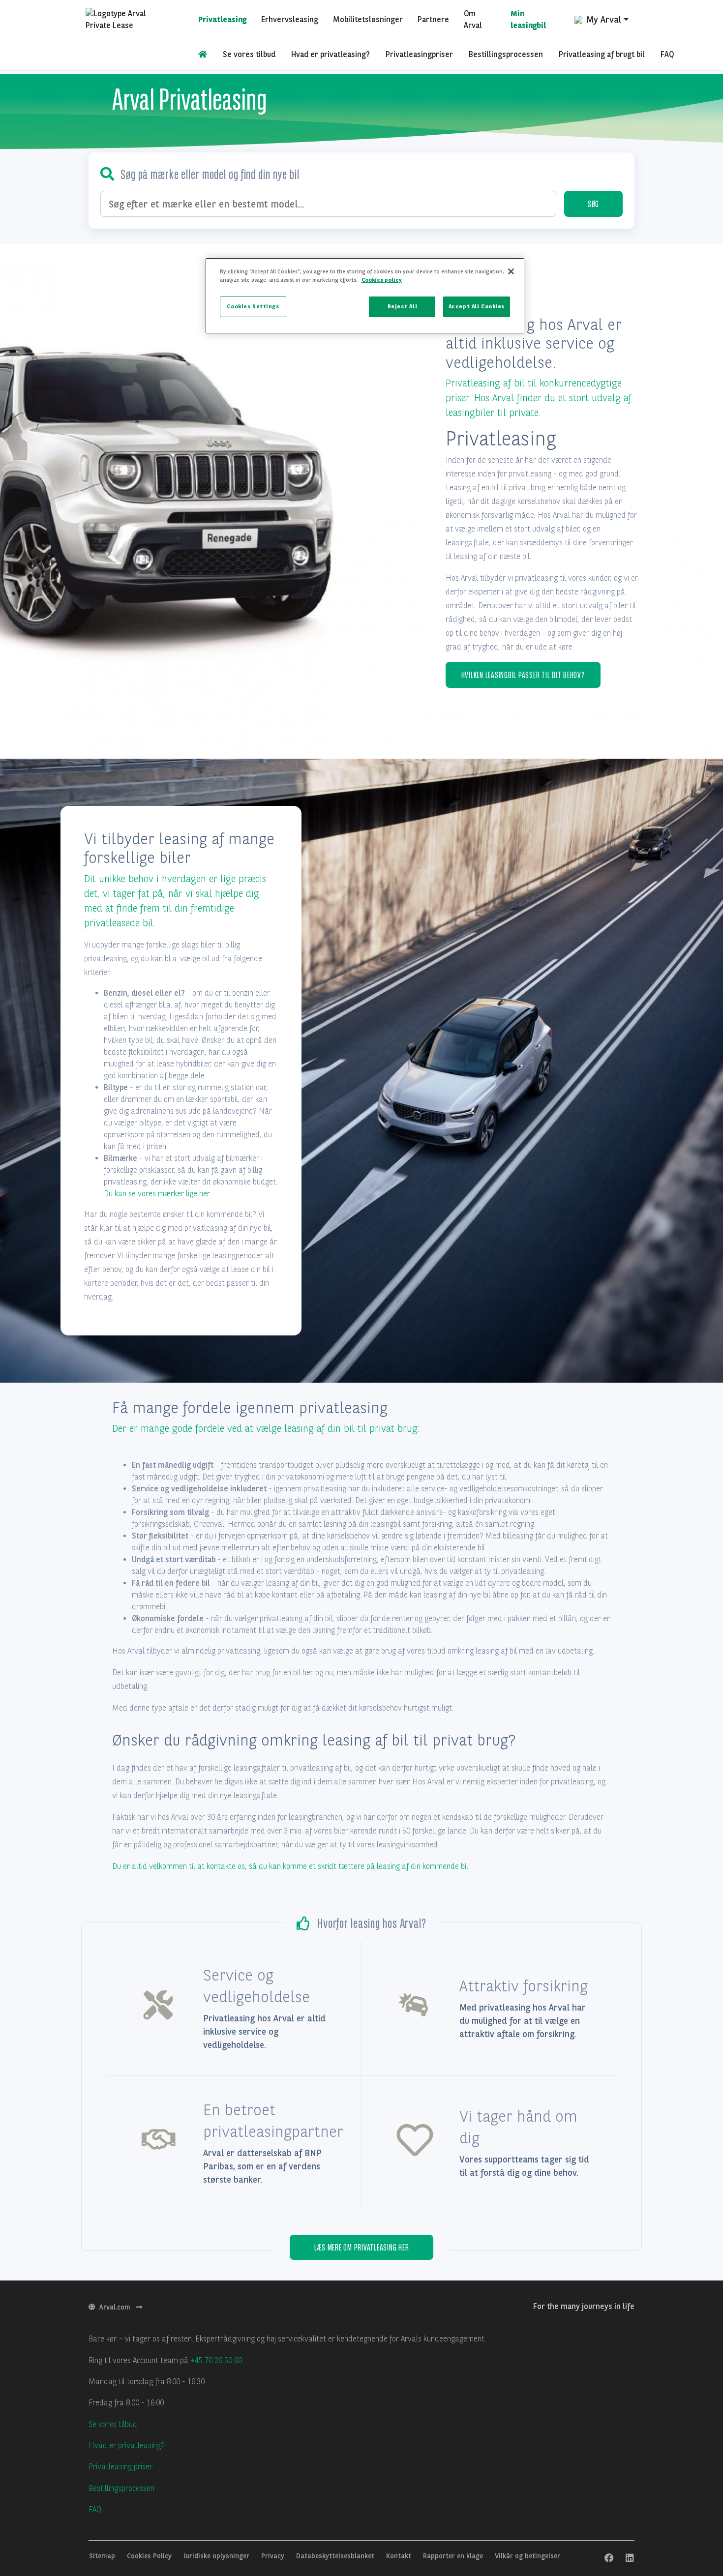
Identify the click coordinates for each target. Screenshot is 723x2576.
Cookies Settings (253, 306)
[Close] (511, 271)
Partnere (433, 19)
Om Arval (473, 19)
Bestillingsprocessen (506, 54)
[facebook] (609, 2558)
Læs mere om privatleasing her (362, 2247)
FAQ (667, 54)
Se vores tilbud (249, 54)
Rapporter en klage (454, 2556)
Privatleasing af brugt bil (602, 54)
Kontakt (400, 2556)
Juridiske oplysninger (217, 2556)
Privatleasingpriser (419, 54)
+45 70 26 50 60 (216, 2360)
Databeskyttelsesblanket (336, 2556)
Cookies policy (382, 280)
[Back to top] (689, 2507)
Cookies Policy (150, 2556)
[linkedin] (630, 2558)
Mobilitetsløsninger (368, 19)
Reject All (403, 306)
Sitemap (103, 2556)
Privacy (274, 2556)
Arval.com (116, 2307)
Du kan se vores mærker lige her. (157, 1194)
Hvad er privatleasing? (331, 54)
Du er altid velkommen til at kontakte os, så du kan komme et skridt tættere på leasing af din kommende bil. (291, 1866)
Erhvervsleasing (290, 19)
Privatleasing (222, 19)
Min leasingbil (528, 19)
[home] (203, 55)
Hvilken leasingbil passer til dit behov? (523, 675)
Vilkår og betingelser (527, 2556)
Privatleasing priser (120, 2467)
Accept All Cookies (477, 306)
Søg (593, 204)
